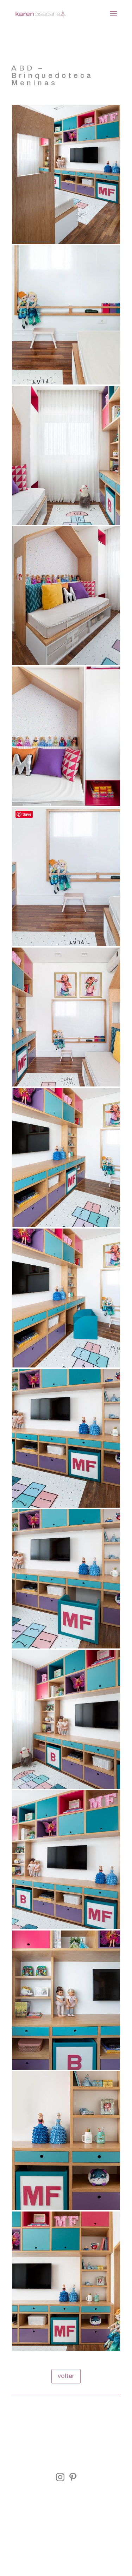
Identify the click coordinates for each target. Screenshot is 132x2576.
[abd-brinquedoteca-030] (66, 384)
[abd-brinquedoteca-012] (66, 1929)
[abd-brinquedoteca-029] (66, 525)
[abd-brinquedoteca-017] (66, 1227)
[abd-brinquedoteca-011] (66, 2070)
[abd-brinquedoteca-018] (66, 1086)
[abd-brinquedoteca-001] (66, 244)
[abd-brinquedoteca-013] (66, 1789)
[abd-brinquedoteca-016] (66, 1367)
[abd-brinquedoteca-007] (66, 2351)
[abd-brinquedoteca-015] (66, 1508)
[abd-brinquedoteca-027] (66, 665)
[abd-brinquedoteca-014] (66, 1648)
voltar (66, 2376)
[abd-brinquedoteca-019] (66, 946)
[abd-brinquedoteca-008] (66, 2210)
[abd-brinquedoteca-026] (66, 806)
